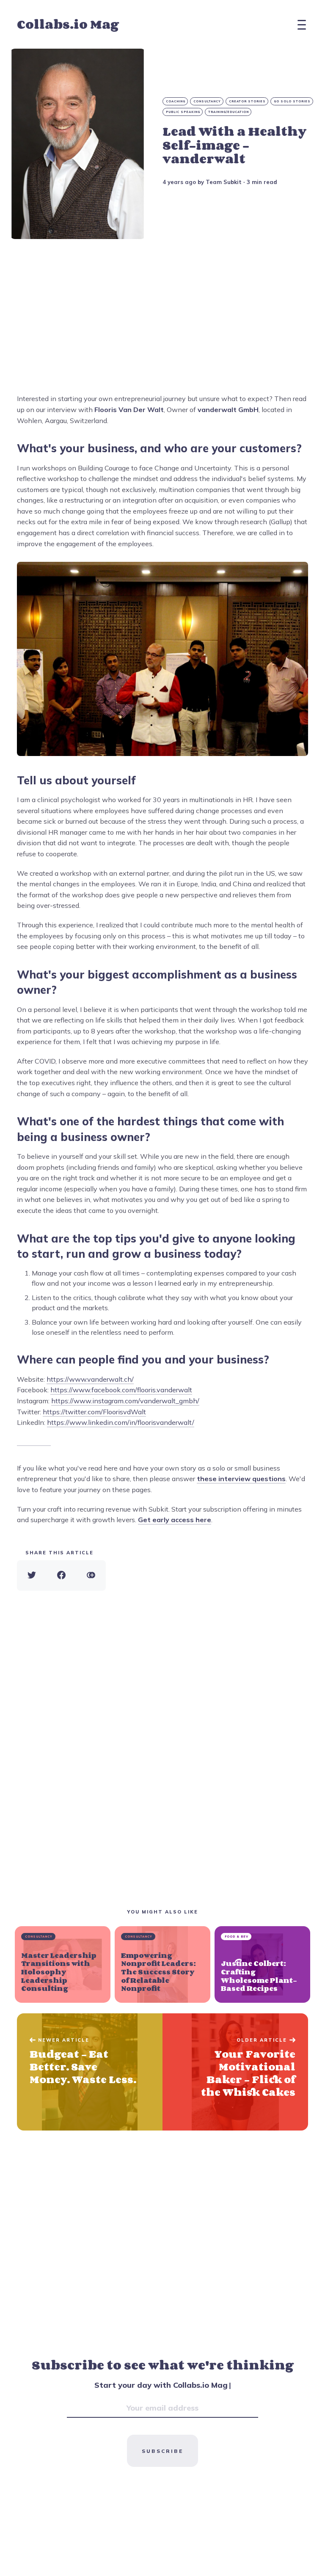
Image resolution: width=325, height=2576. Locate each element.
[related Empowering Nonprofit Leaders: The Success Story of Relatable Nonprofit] (162, 1964)
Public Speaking (183, 112)
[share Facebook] (61, 1575)
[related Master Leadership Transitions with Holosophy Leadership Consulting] (63, 1964)
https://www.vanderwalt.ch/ (90, 1379)
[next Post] (90, 2072)
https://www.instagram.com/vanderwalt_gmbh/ (125, 1401)
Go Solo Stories (292, 101)
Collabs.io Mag (68, 25)
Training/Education (229, 112)
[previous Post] (235, 2072)
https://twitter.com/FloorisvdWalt (94, 1412)
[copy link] (91, 1575)
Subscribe (162, 2451)
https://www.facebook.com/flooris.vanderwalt (121, 1390)
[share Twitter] (32, 1575)
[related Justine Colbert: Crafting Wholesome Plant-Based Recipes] (262, 1964)
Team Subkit (224, 182)
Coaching (176, 101)
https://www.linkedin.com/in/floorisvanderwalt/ (121, 1422)
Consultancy (207, 101)
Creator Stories (247, 101)
